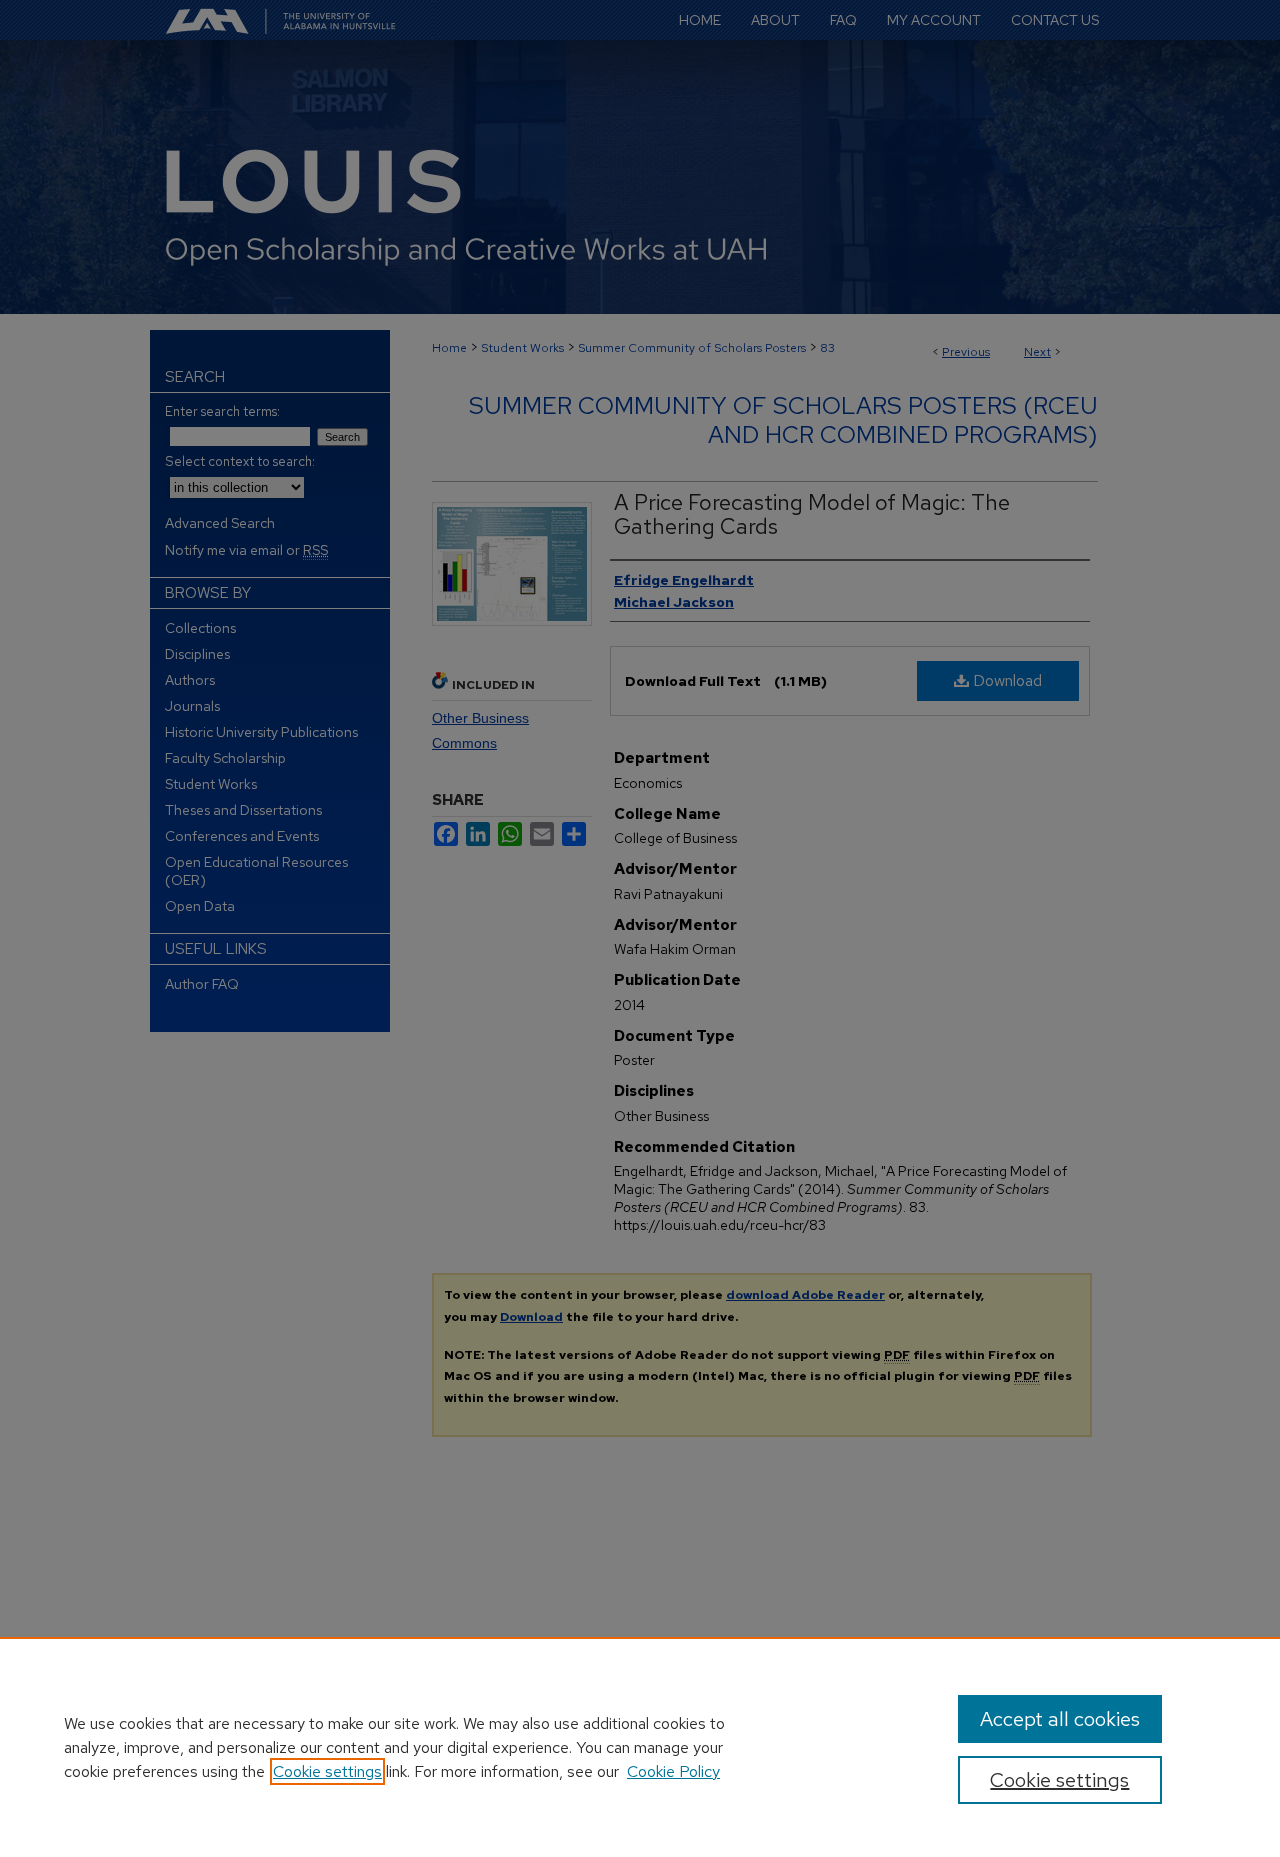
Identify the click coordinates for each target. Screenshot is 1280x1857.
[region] (640, 1747)
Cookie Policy (673, 1771)
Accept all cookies (1060, 1719)
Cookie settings (327, 1771)
